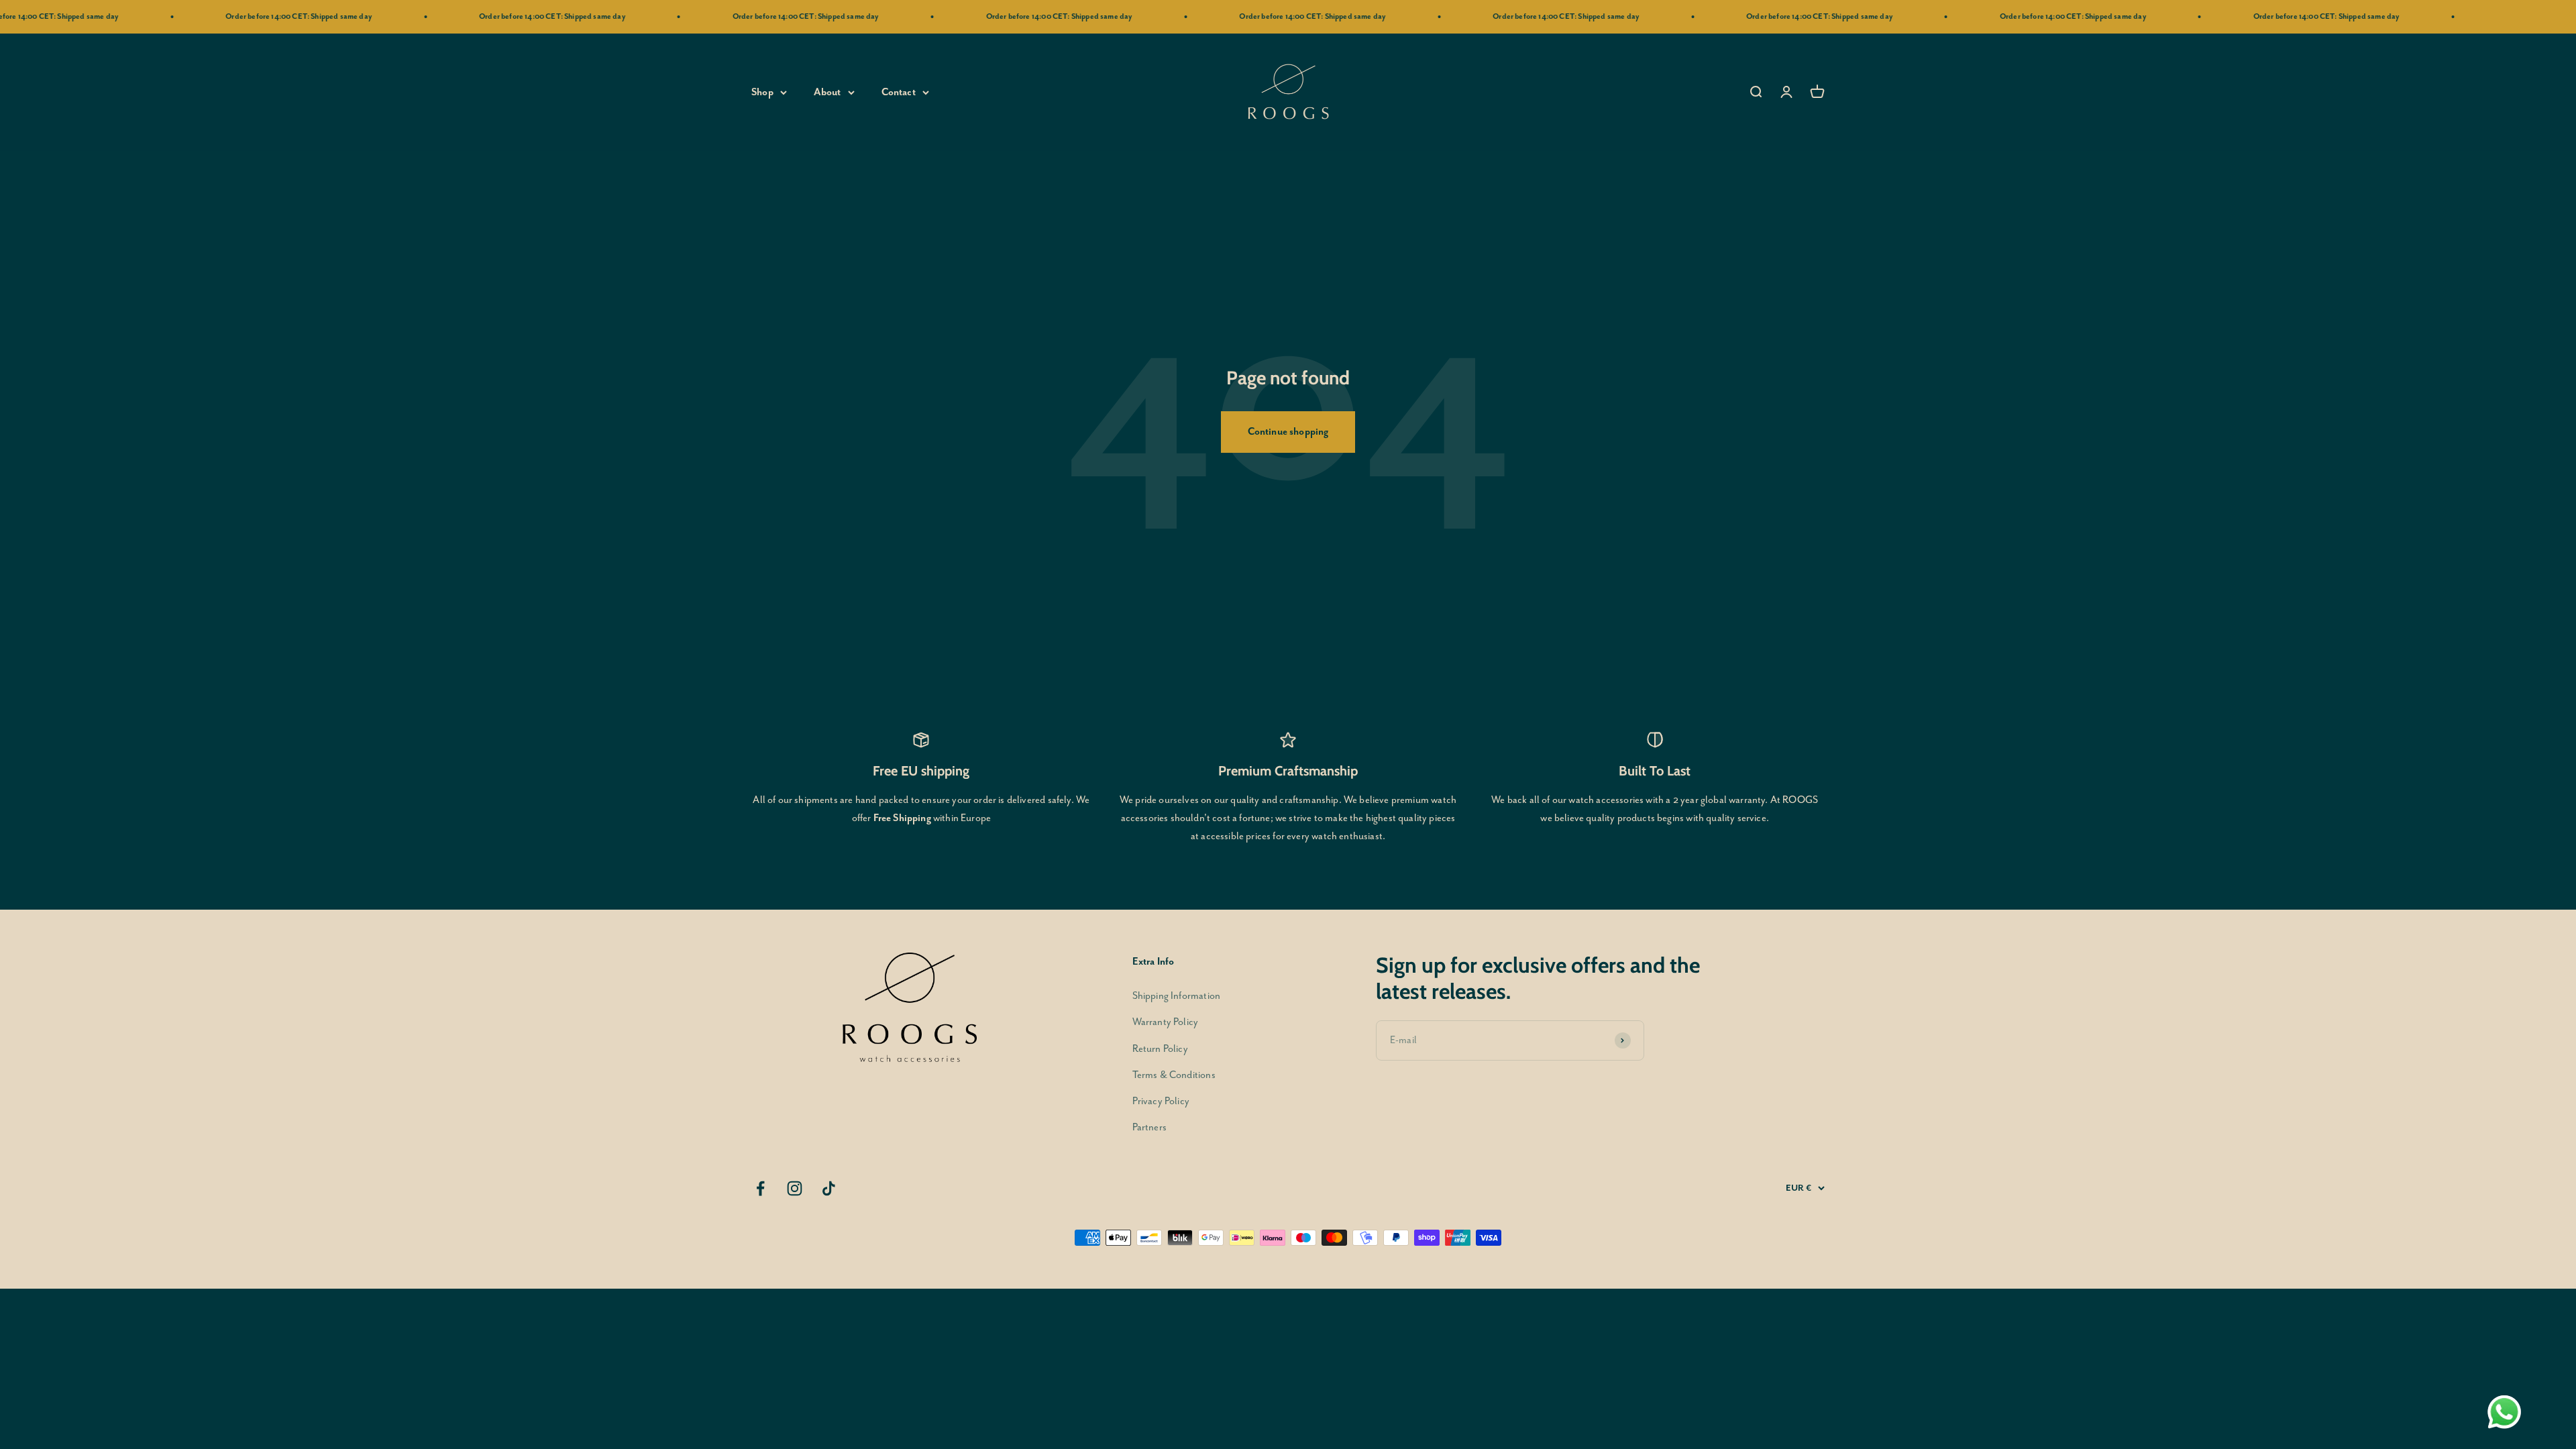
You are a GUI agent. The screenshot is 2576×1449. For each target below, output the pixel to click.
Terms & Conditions (1174, 1075)
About (827, 92)
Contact (899, 92)
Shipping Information (1176, 996)
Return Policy (1160, 1049)
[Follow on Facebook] (760, 1188)
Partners (1149, 1127)
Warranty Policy (1166, 1022)
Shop (762, 92)
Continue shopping (1288, 432)
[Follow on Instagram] (795, 1188)
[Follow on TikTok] (829, 1188)
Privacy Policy (1161, 1101)
